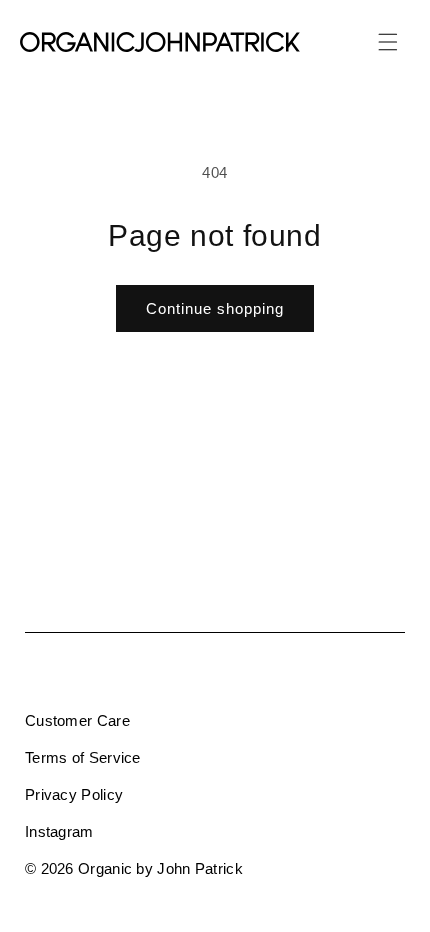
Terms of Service (83, 757)
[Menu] (388, 42)
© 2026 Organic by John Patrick (134, 868)
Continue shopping (215, 308)
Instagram (59, 831)
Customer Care (77, 720)
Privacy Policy (74, 794)
